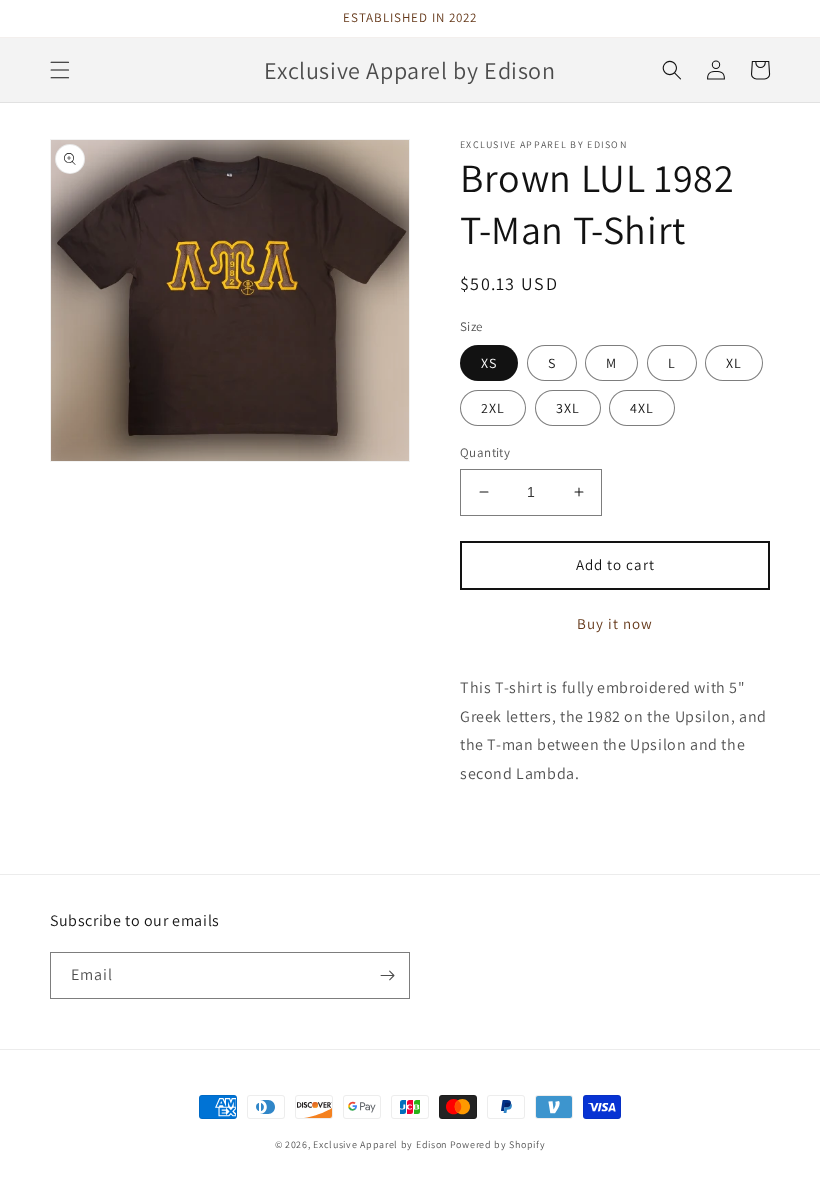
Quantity (485, 452)
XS (489, 363)
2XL (493, 408)
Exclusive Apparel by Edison (380, 1144)
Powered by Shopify (498, 1144)
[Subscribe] (387, 975)
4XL (642, 408)
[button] (60, 70)
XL (734, 363)
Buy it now (615, 623)
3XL (568, 408)
